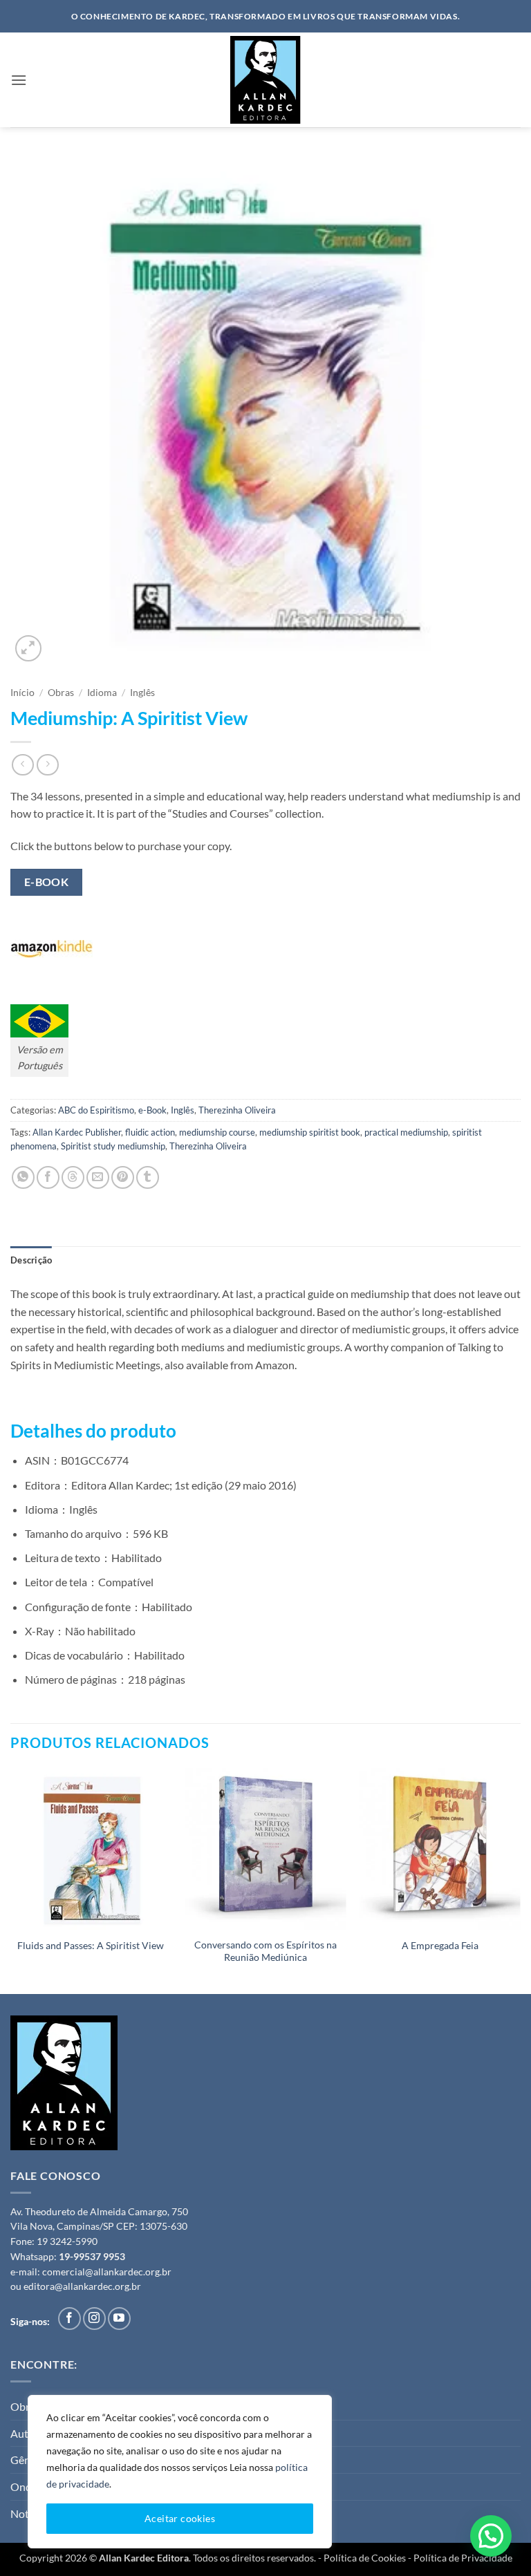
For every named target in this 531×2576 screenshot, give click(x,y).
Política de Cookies (365, 2558)
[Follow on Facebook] (69, 2319)
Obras (61, 693)
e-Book (152, 1110)
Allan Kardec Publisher (77, 1132)
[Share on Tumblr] (148, 1177)
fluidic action (150, 1132)
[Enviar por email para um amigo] (98, 1177)
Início (22, 693)
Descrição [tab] (31, 1260)
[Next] (520, 1879)
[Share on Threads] (73, 1177)
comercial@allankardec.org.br (107, 2272)
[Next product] (22, 765)
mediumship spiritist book (310, 1132)
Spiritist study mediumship (113, 1146)
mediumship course (217, 1132)
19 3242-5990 (67, 2241)
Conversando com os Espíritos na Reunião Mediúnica (265, 1951)
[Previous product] (47, 765)
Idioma (102, 693)
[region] (180, 2472)
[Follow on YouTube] (119, 2319)
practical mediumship (406, 1132)
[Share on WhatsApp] (23, 1177)
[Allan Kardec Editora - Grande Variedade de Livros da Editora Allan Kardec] (265, 80)
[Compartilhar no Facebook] (48, 1177)
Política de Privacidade (463, 2558)
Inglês (142, 693)
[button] (19, 80)
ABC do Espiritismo (96, 1110)
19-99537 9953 (92, 2257)
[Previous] (11, 1879)
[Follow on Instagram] (94, 2319)
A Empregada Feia (440, 1945)
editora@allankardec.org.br (82, 2286)
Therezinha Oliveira (237, 1110)
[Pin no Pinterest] (123, 1177)
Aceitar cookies (180, 2518)
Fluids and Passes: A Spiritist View (91, 1945)
